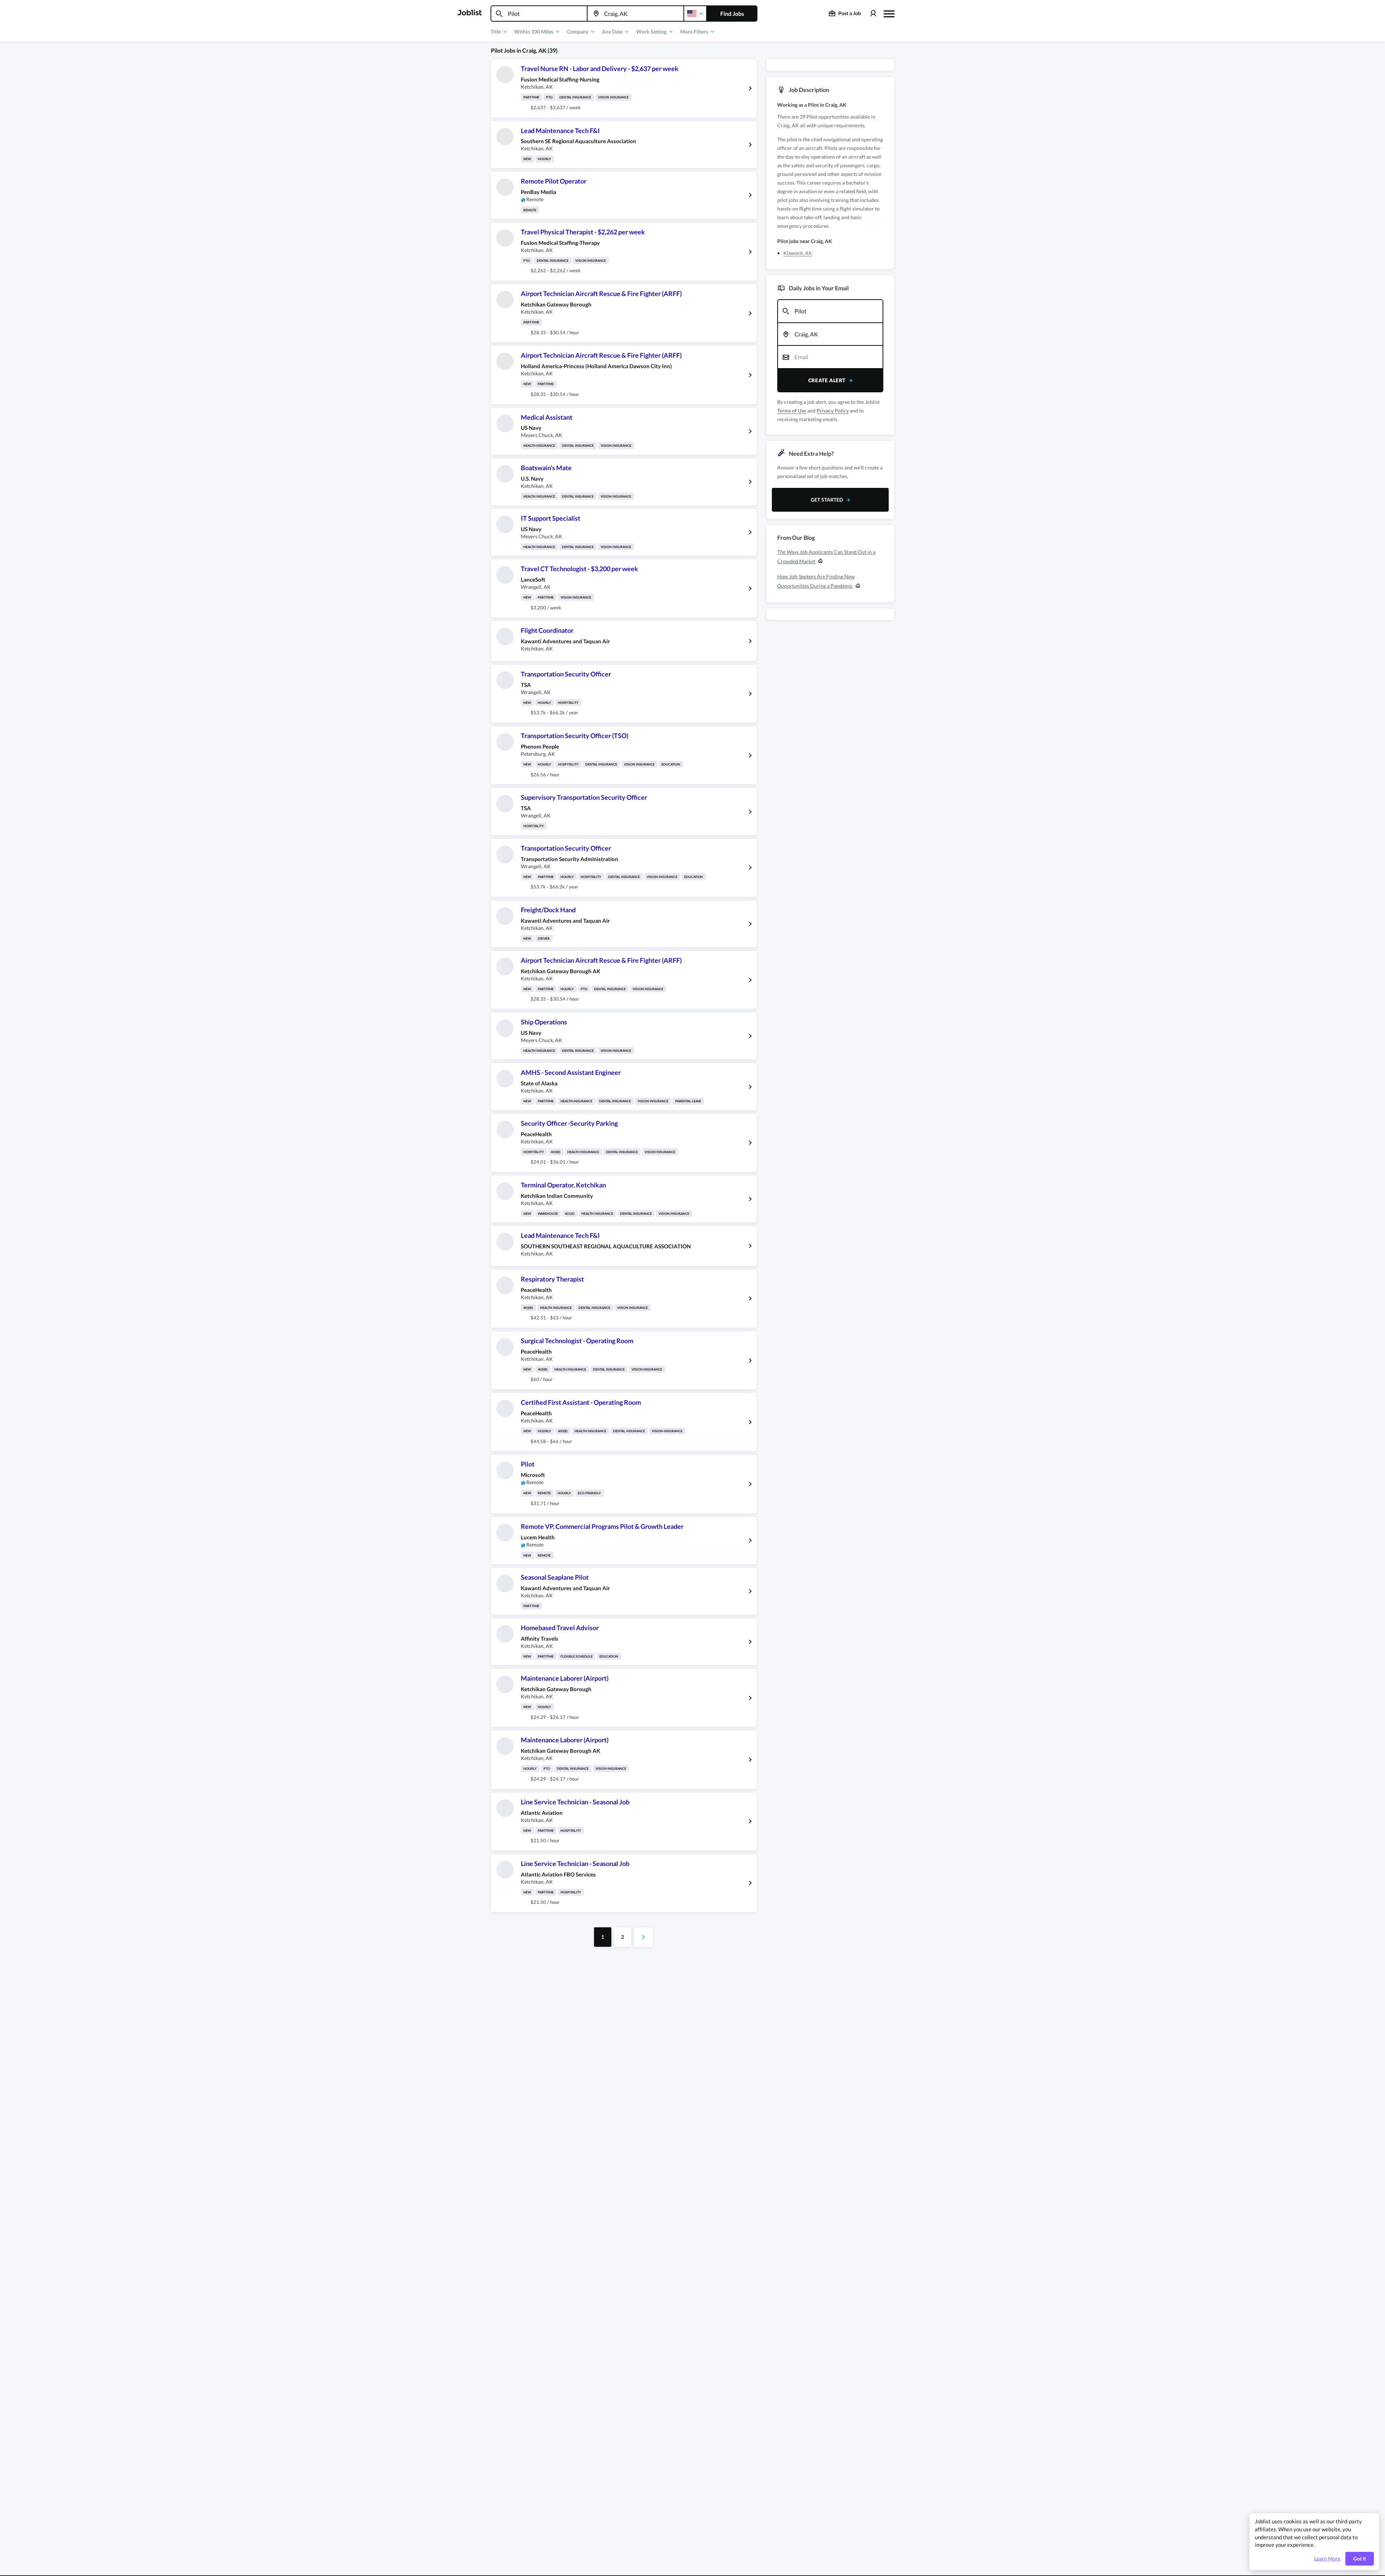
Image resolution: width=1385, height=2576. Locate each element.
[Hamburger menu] (889, 13)
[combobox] (539, 14)
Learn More (1327, 2559)
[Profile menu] (873, 14)
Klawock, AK (798, 253)
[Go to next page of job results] (643, 1937)
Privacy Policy (833, 411)
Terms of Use (792, 411)
